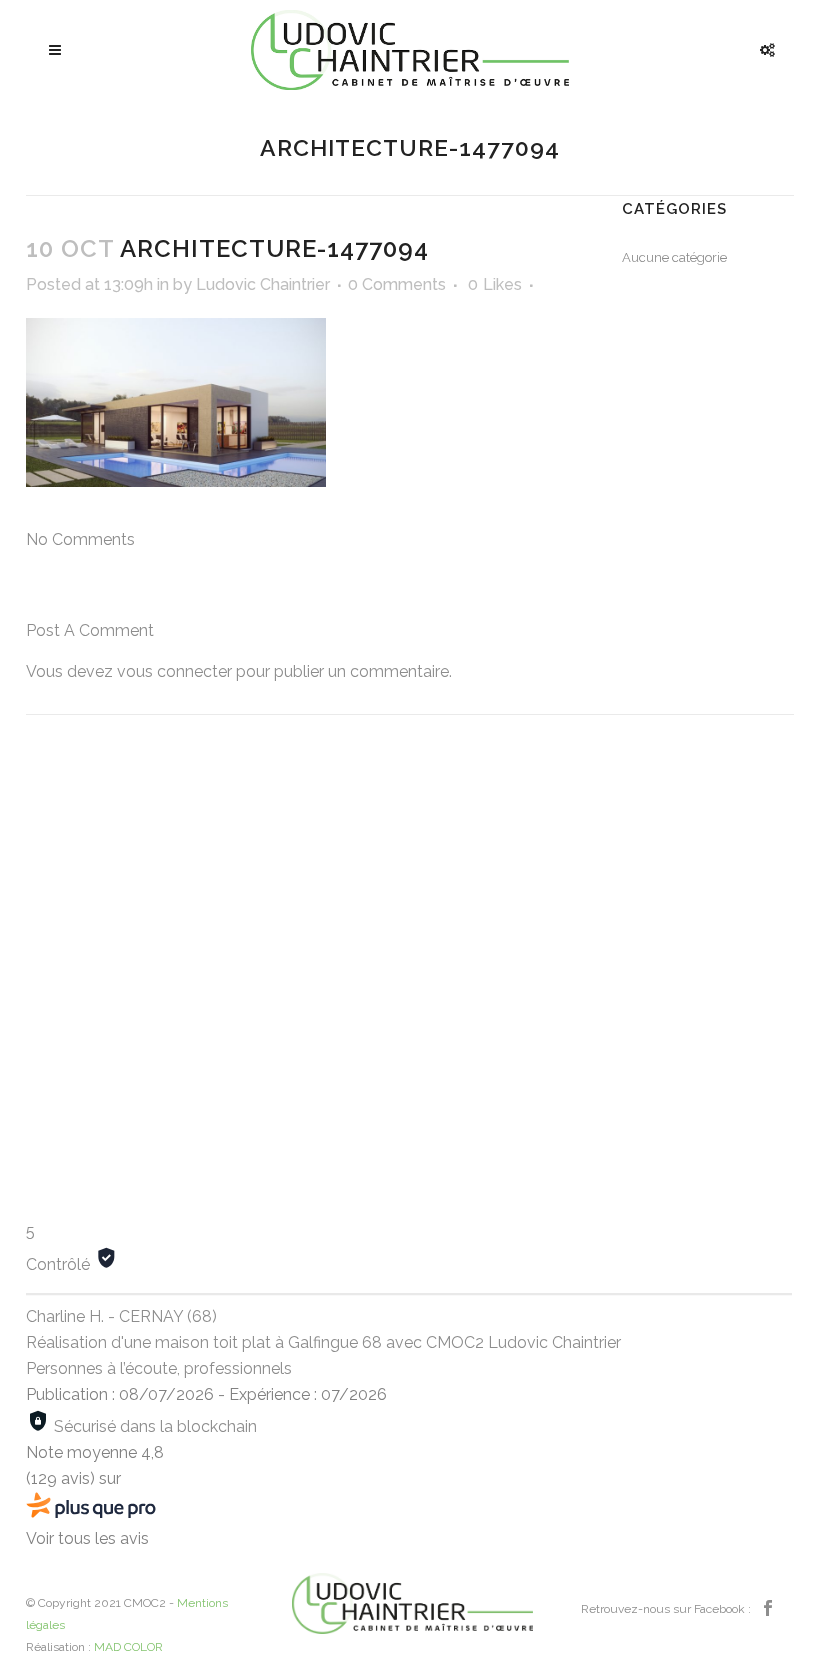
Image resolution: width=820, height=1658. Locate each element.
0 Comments (397, 284)
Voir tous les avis (87, 1538)
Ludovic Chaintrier (263, 284)
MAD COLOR (128, 1647)
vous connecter (174, 671)
